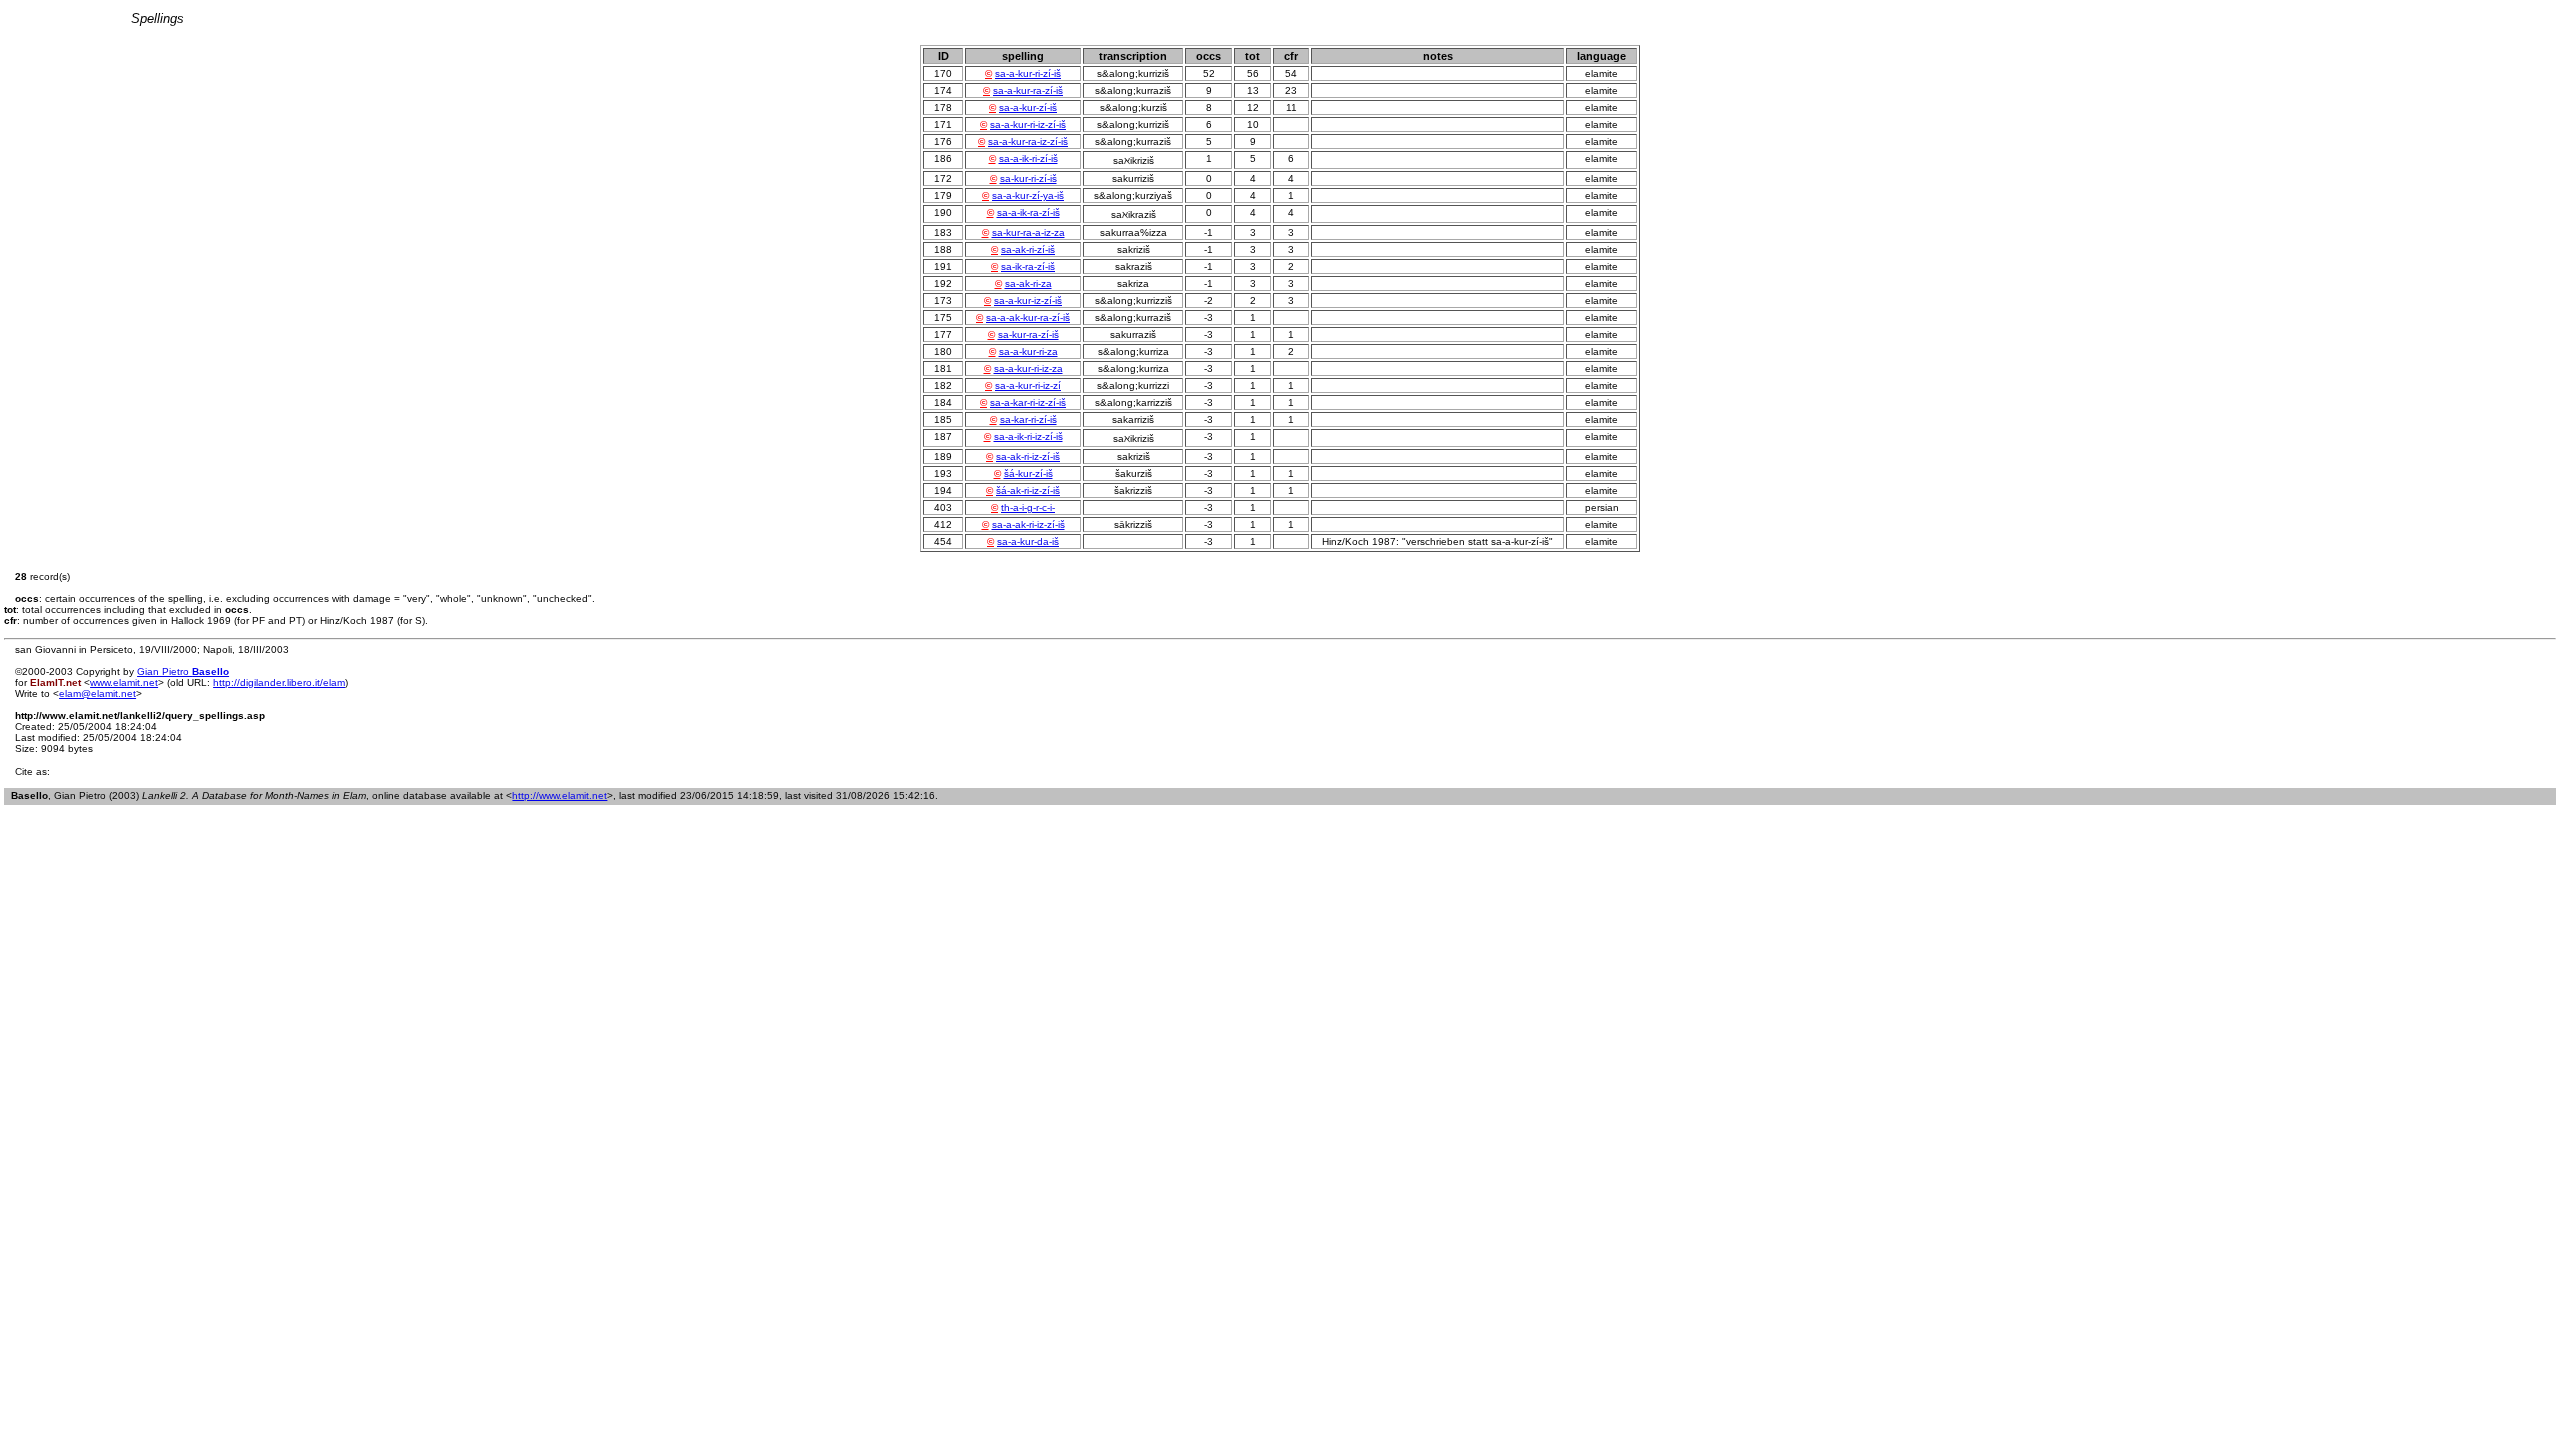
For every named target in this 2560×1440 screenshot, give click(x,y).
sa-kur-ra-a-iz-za (1028, 232)
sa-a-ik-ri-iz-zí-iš (1028, 436)
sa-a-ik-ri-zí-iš (1028, 158)
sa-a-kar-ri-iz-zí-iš (1028, 402)
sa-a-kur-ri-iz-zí (1028, 385)
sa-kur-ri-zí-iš (1028, 178)
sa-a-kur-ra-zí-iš (1028, 90)
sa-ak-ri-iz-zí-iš (1028, 456)
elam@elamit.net (97, 693)
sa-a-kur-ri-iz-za (1028, 368)
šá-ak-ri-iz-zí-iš (1028, 490)
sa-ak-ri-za (1028, 283)
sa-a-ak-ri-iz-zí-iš (1028, 524)
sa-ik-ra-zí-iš (1028, 266)
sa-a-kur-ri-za (1028, 351)
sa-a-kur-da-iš (1028, 541)
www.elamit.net (124, 682)
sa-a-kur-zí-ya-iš (1028, 195)
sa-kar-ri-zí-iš (1028, 419)
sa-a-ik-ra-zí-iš (1028, 212)
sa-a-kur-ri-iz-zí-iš (1028, 124)
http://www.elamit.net (559, 795)
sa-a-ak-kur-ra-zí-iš (1028, 317)
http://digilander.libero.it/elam (279, 682)
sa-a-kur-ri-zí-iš (1028, 73)
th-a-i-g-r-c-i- (1028, 507)
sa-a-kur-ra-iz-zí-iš (1028, 141)
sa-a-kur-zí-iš (1028, 107)
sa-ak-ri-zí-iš (1028, 249)
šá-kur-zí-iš (1028, 473)
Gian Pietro (183, 671)
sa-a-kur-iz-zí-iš (1028, 300)
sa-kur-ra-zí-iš (1028, 334)
